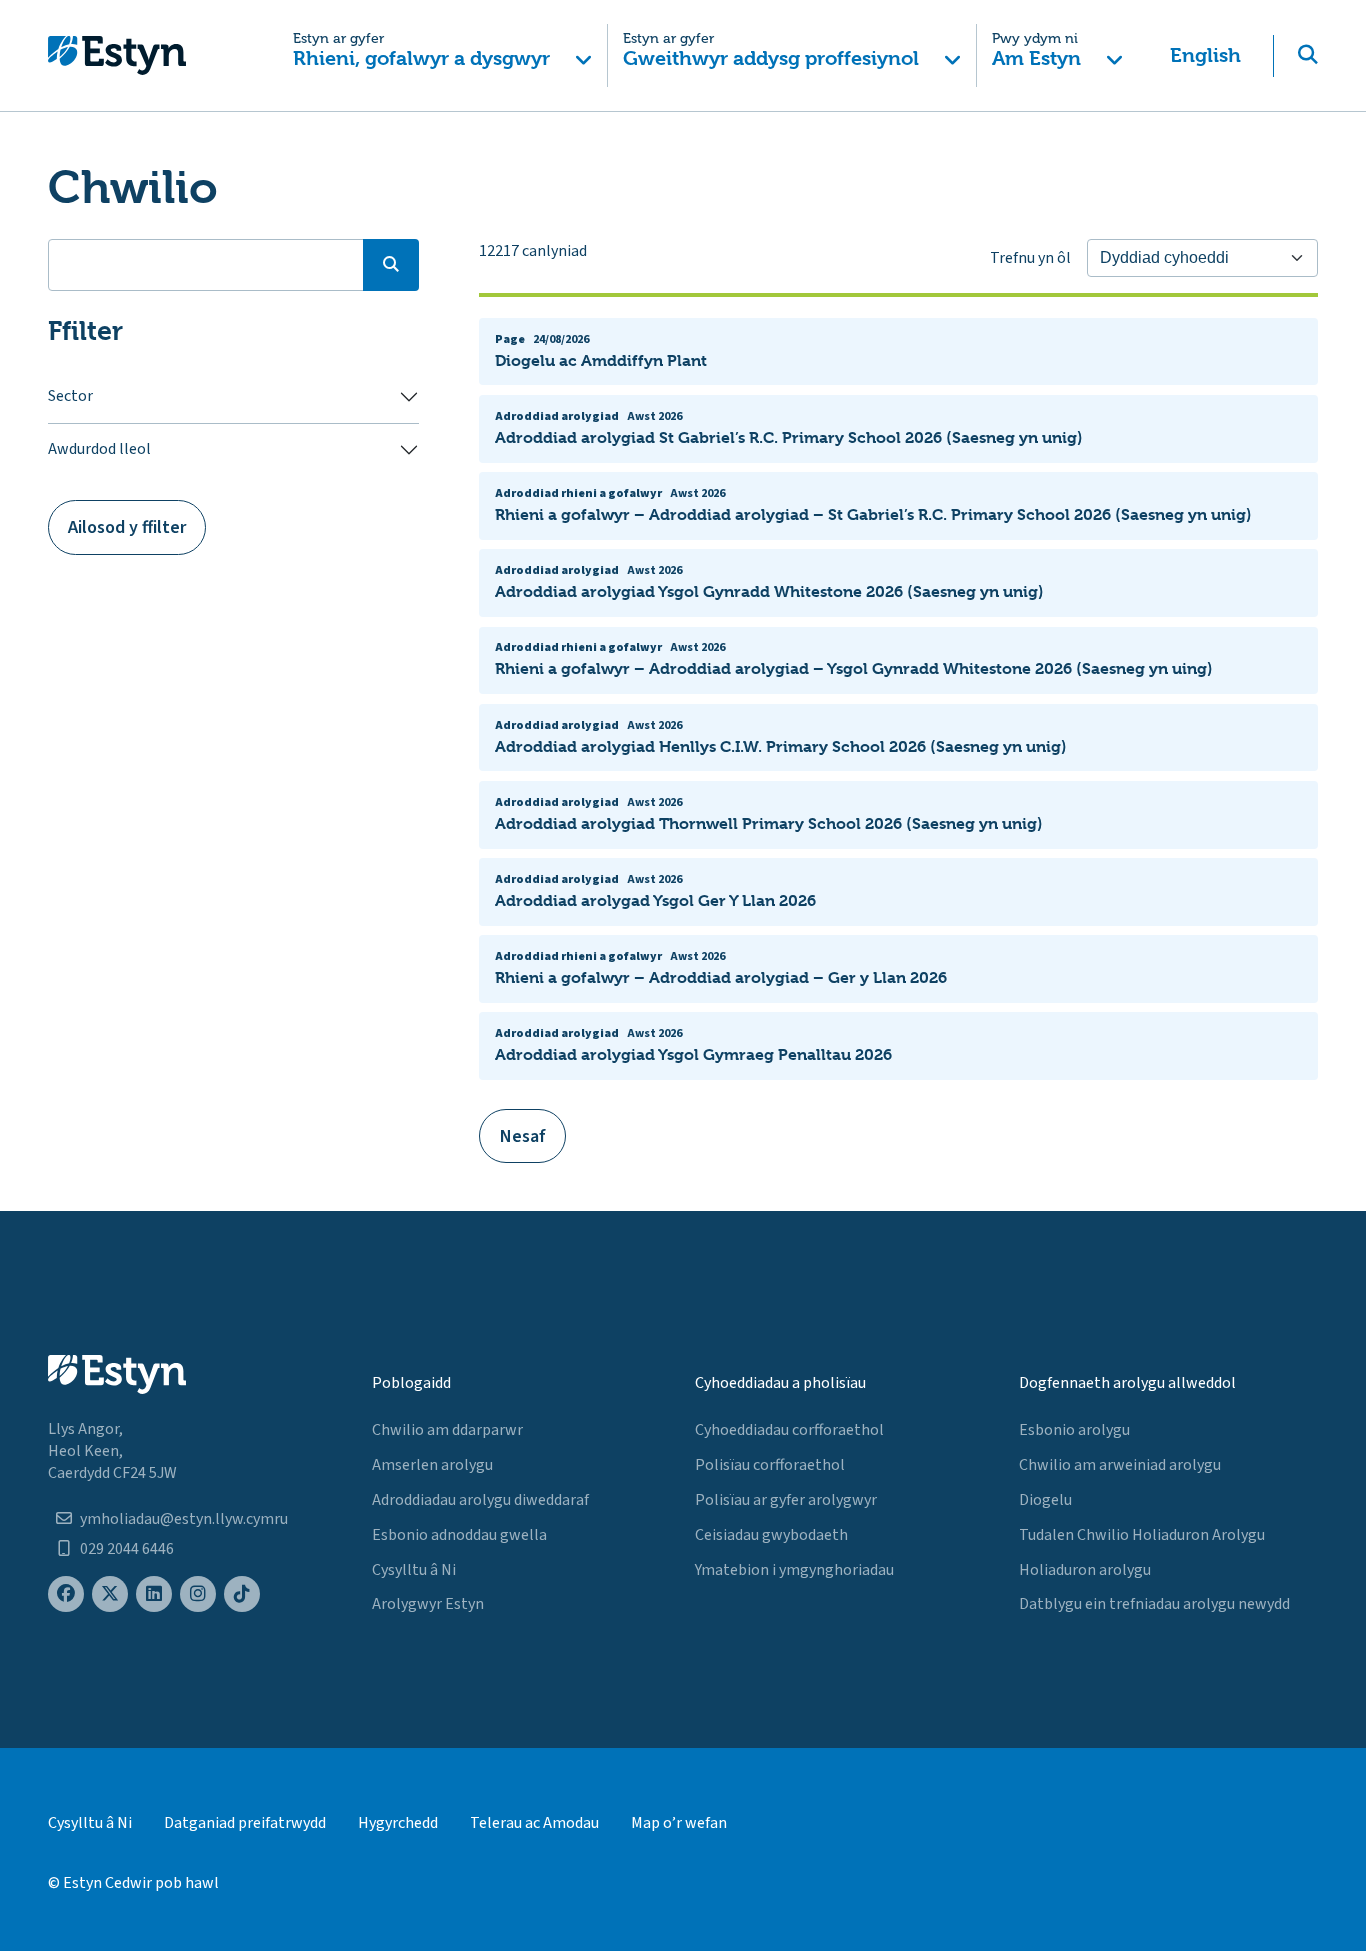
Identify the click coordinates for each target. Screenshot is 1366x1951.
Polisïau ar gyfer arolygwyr (786, 1500)
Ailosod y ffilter (127, 527)
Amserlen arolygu (432, 1465)
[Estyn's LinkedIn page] (154, 1594)
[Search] (391, 265)
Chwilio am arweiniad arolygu (1120, 1465)
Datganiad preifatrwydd (245, 1823)
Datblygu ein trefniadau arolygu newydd (1154, 1604)
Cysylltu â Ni (414, 1570)
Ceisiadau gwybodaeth (771, 1535)
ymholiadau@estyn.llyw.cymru (184, 1519)
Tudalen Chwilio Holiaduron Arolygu (1142, 1535)
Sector (70, 396)
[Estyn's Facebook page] (66, 1594)
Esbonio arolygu (1074, 1430)
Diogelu (1045, 1500)
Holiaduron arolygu (1085, 1570)
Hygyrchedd (398, 1823)
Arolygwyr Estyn (428, 1604)
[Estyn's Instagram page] (198, 1594)
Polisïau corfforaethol (770, 1465)
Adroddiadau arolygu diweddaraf (480, 1500)
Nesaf (523, 1136)
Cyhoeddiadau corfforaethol (789, 1430)
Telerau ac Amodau (534, 1823)
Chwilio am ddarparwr (447, 1430)
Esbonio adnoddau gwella (459, 1535)
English (1205, 55)
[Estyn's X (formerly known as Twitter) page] (110, 1594)
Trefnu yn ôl (1030, 258)
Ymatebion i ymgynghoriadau (794, 1570)
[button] (443, 55)
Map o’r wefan (679, 1823)
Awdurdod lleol (99, 449)
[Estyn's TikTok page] (242, 1594)
